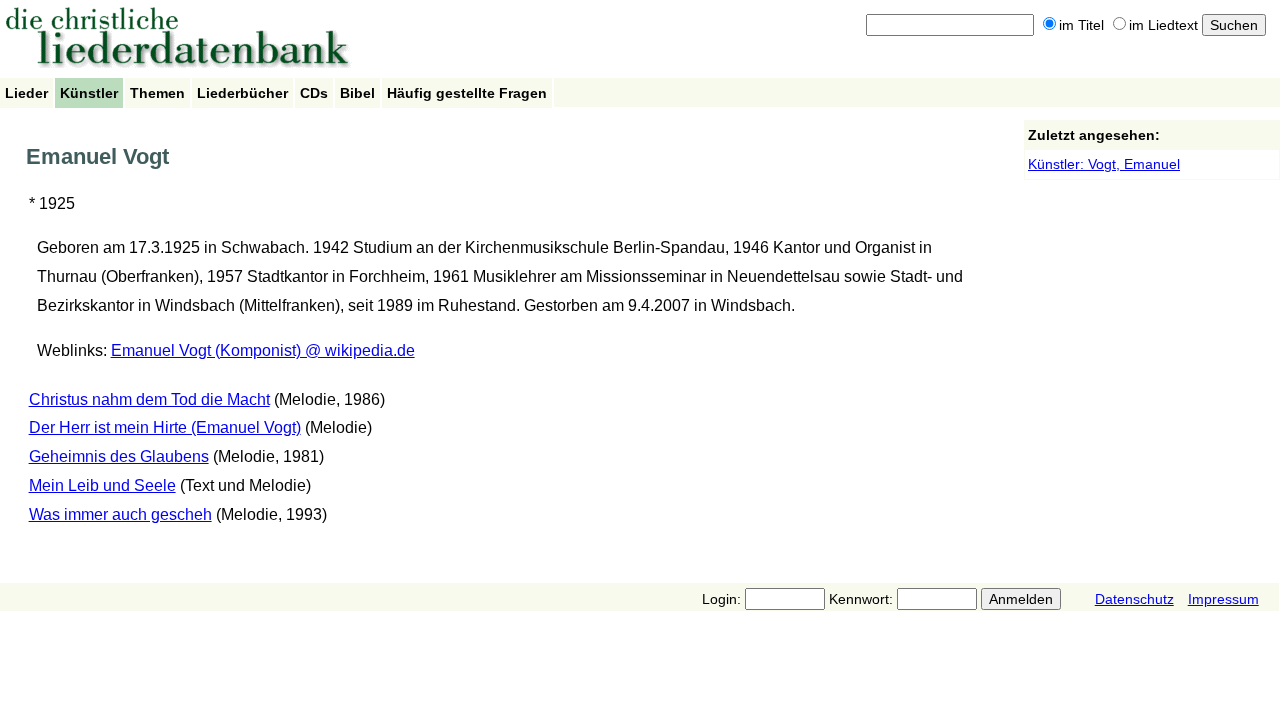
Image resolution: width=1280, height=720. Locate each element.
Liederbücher (242, 93)
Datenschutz (1134, 599)
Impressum (1223, 599)
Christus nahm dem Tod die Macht (149, 399)
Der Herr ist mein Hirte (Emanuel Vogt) (165, 427)
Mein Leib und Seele (102, 485)
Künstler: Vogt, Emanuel (1104, 164)
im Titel (1081, 25)
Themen (157, 93)
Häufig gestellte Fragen (467, 93)
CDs (314, 93)
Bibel (357, 93)
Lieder (26, 93)
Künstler (89, 93)
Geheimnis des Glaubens (119, 456)
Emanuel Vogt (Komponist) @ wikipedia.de (263, 350)
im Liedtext (1163, 25)
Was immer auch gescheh (120, 514)
